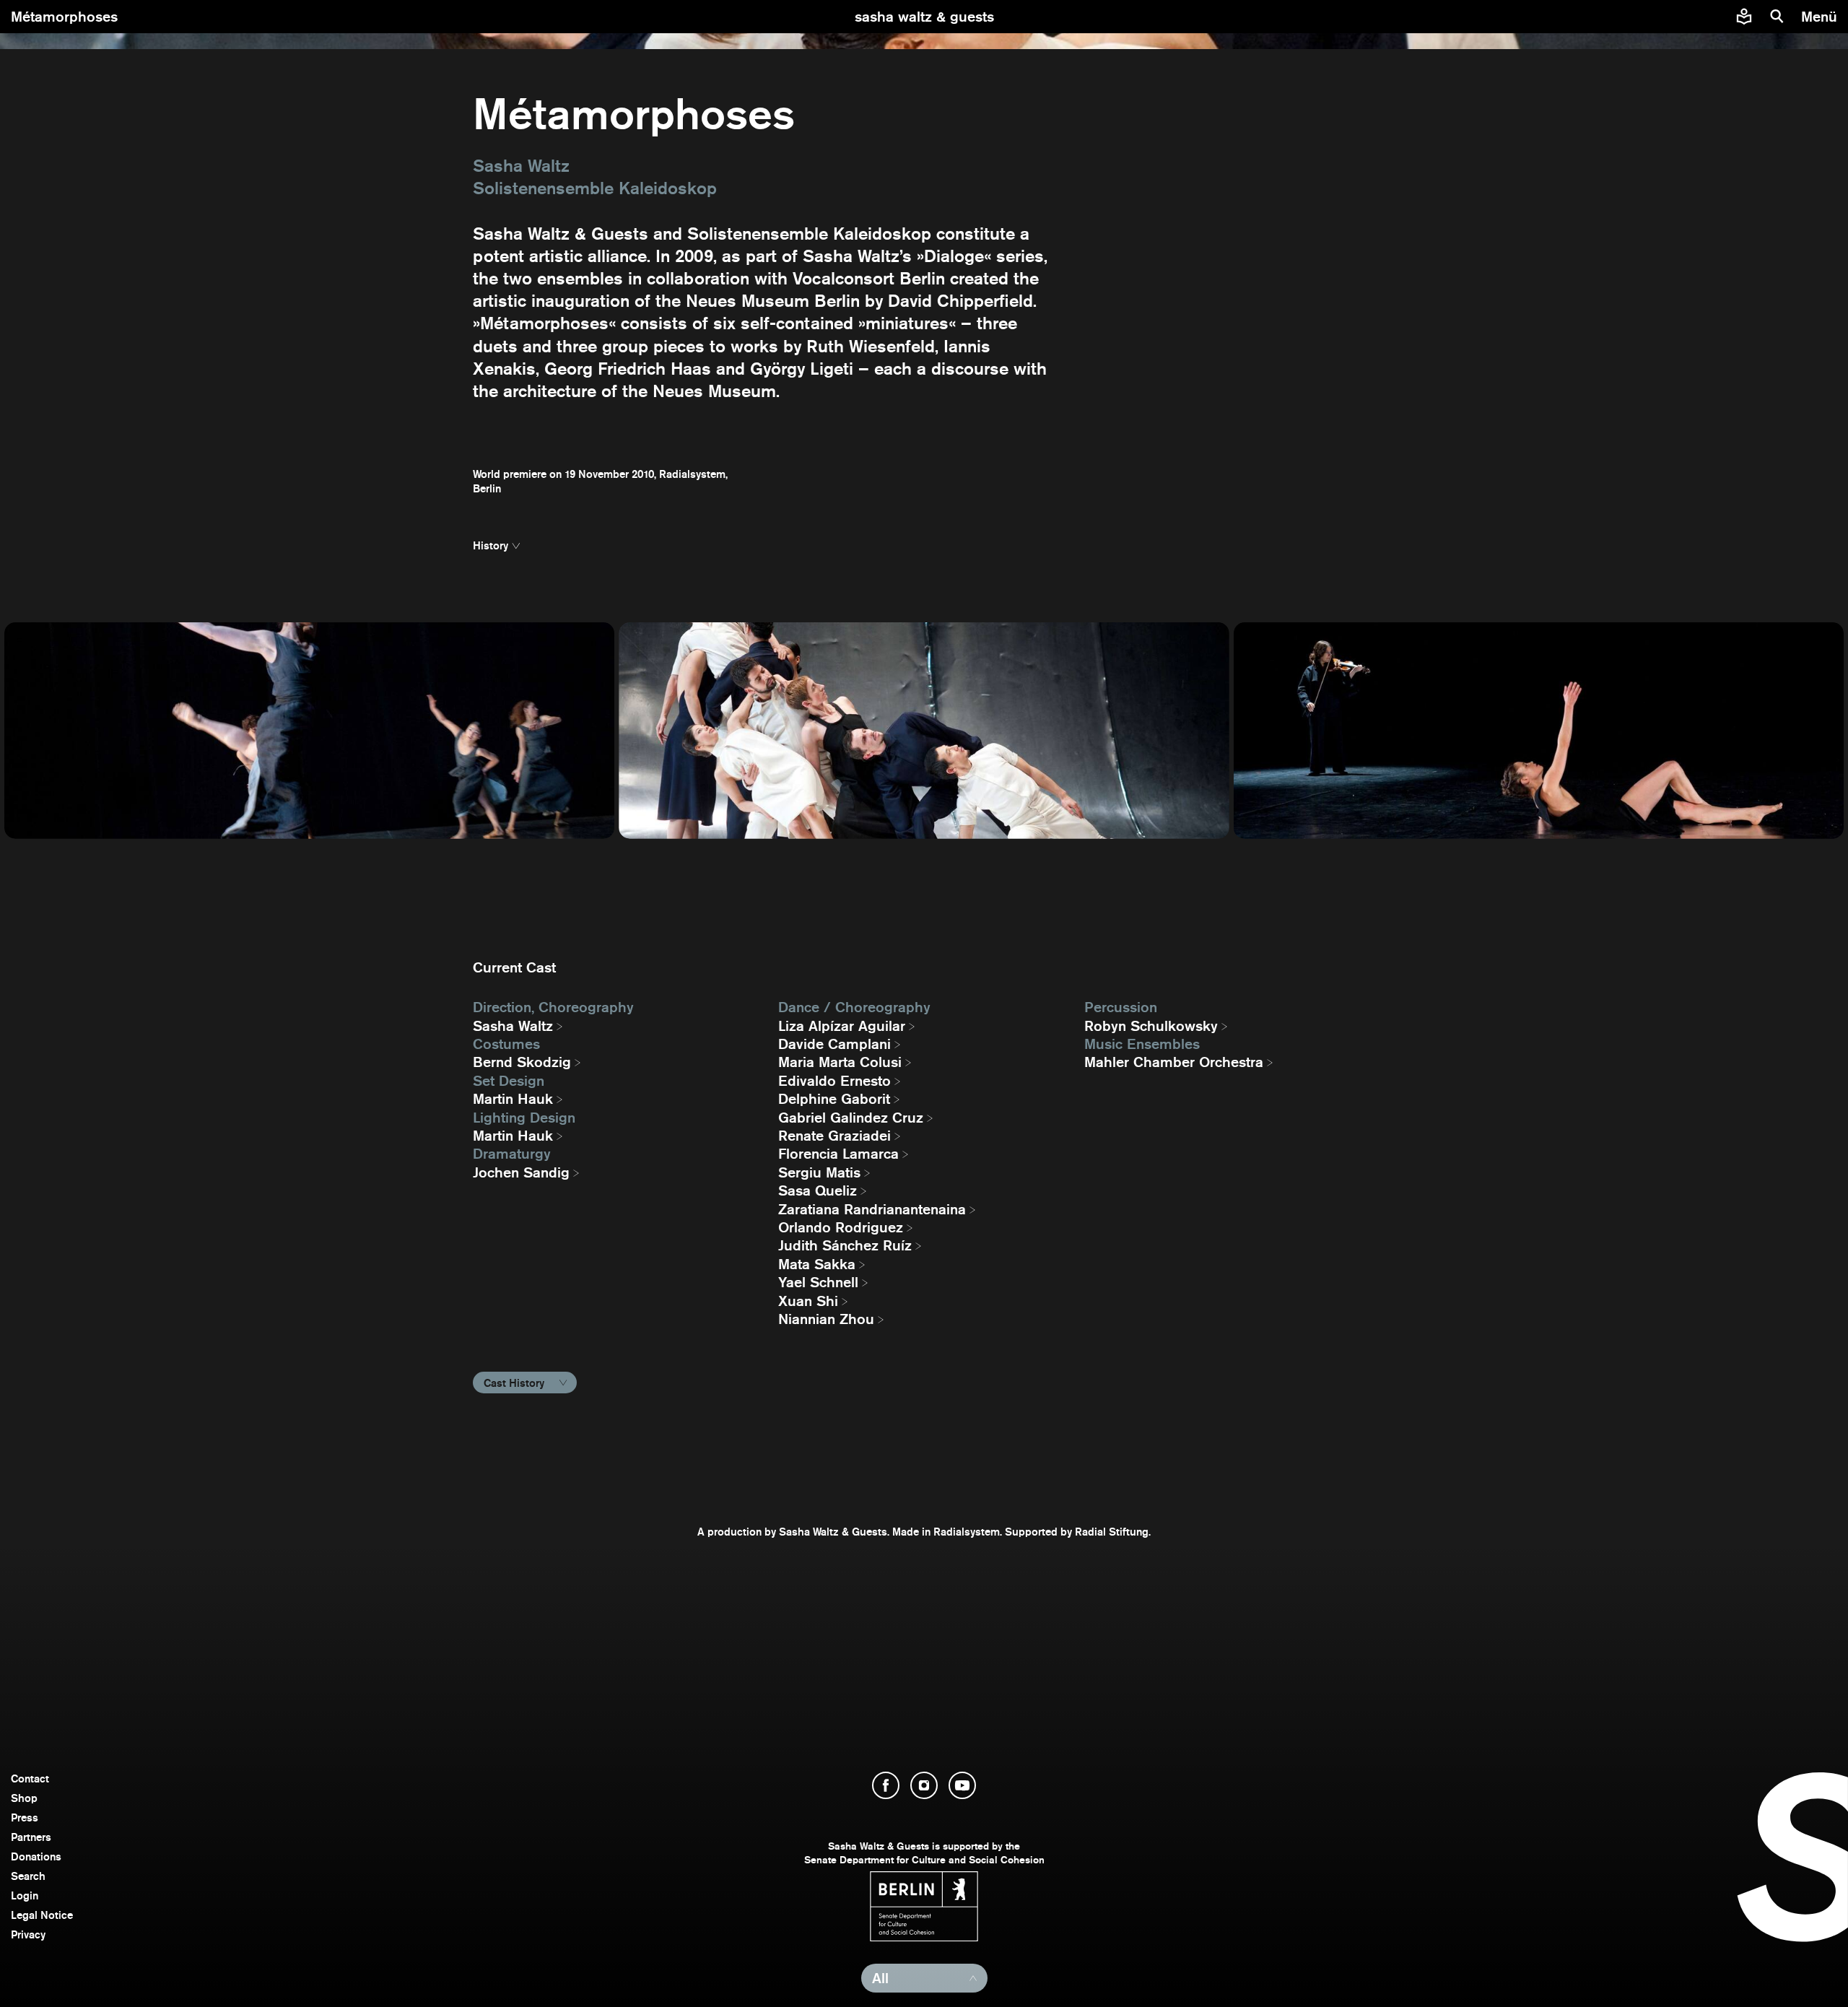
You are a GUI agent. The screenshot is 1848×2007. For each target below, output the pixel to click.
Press (25, 1817)
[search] (1777, 17)
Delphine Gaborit (834, 1099)
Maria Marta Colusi (840, 1062)
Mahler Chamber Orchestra (1174, 1062)
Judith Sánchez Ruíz (845, 1245)
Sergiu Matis (819, 1172)
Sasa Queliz (818, 1190)
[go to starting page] (924, 17)
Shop (24, 1798)
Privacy (28, 1934)
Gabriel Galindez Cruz (851, 1118)
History (491, 545)
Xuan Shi (808, 1301)
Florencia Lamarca (838, 1154)
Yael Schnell (818, 1282)
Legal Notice (42, 1915)
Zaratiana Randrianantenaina (872, 1209)
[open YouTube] (962, 1785)
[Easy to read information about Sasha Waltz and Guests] (1744, 17)
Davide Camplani (834, 1044)
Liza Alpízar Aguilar (842, 1026)
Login (25, 1895)
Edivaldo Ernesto (834, 1081)
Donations (36, 1856)
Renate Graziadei (834, 1136)
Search (28, 1876)
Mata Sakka (817, 1264)
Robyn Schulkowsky (1151, 1026)
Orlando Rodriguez (841, 1227)
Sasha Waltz (513, 1026)
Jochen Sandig (521, 1172)
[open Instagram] (924, 1785)
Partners (31, 1837)
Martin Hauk (513, 1099)
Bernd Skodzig (522, 1062)
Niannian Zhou (826, 1319)
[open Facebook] (886, 1785)
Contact (30, 1779)
